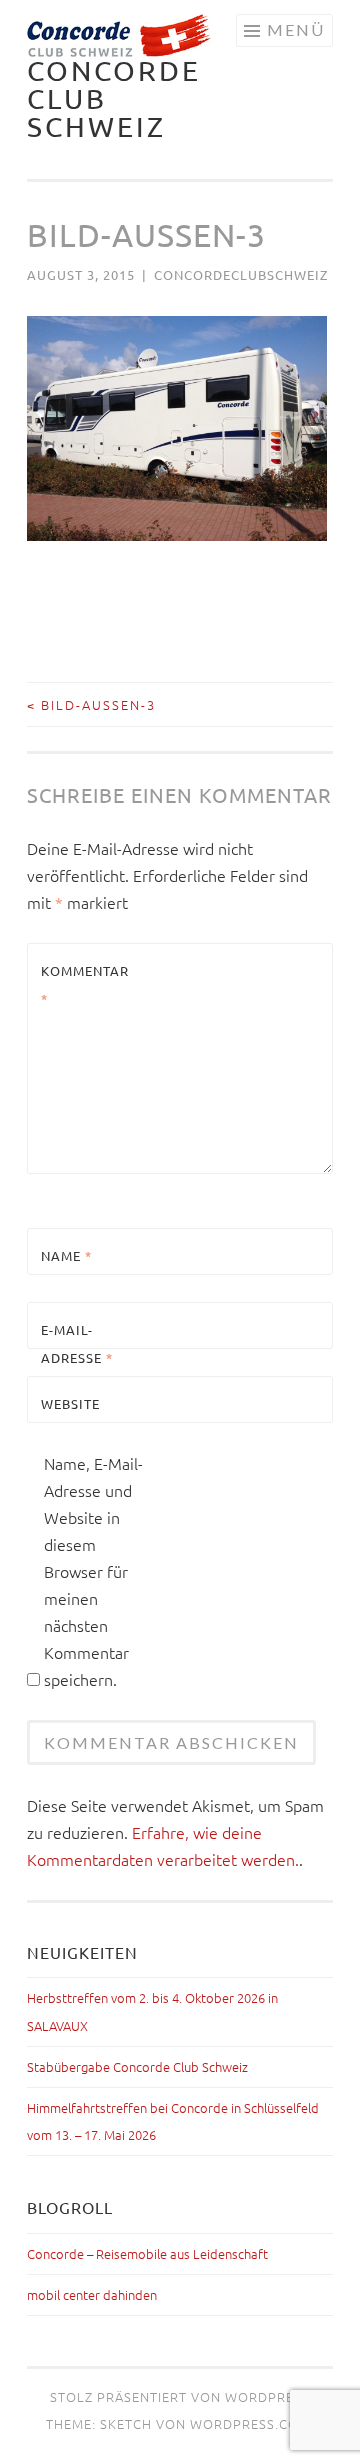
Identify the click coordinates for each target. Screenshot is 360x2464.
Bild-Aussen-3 (91, 704)
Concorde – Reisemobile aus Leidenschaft (147, 2253)
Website (70, 1403)
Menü (296, 29)
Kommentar (85, 984)
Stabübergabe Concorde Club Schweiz (137, 2066)
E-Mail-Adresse (77, 1343)
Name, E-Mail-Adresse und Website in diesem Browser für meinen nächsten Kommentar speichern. (93, 1571)
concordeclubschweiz (241, 274)
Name (66, 1255)
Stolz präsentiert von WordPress (180, 2396)
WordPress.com (250, 2423)
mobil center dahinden (92, 2294)
